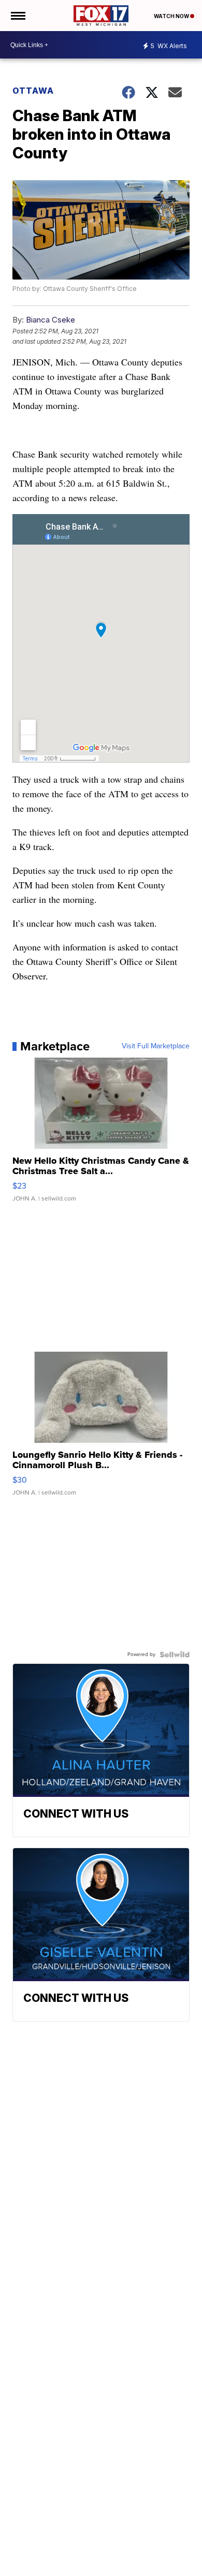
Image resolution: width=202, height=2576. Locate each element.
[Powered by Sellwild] (175, 1655)
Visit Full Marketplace (156, 1046)
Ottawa (33, 91)
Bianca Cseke (51, 320)
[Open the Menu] (17, 16)
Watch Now (172, 16)
